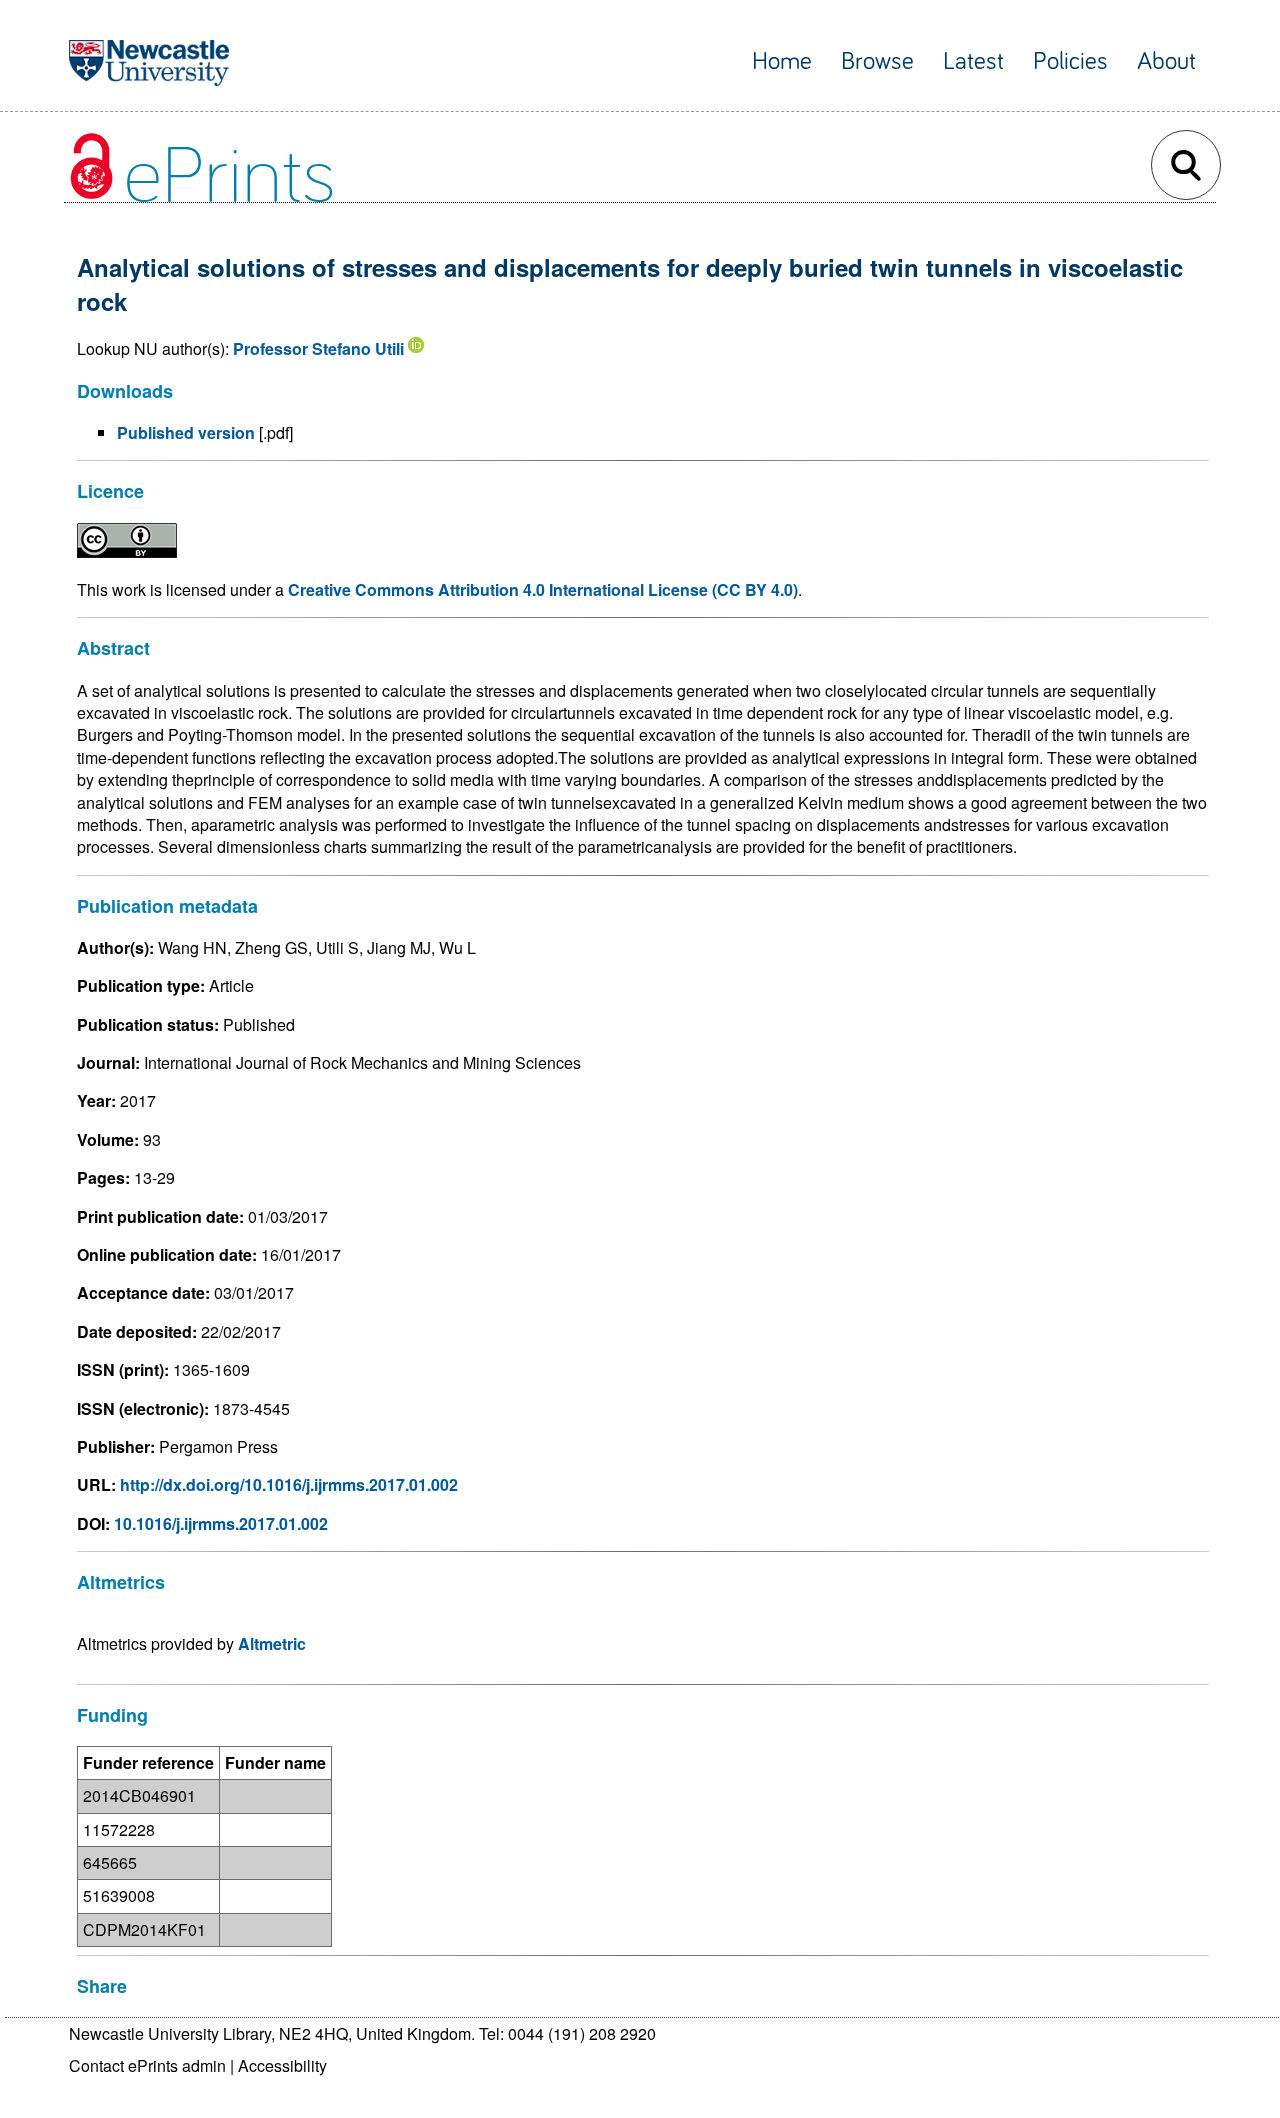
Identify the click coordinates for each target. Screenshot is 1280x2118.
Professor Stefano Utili (318, 348)
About (1166, 61)
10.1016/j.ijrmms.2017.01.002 (221, 1523)
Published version (186, 432)
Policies (1070, 61)
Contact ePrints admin (147, 2065)
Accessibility (282, 2065)
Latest (973, 61)
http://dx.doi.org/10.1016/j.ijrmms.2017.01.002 (289, 1484)
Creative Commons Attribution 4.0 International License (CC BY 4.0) (543, 589)
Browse (877, 61)
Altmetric (272, 1643)
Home (782, 61)
